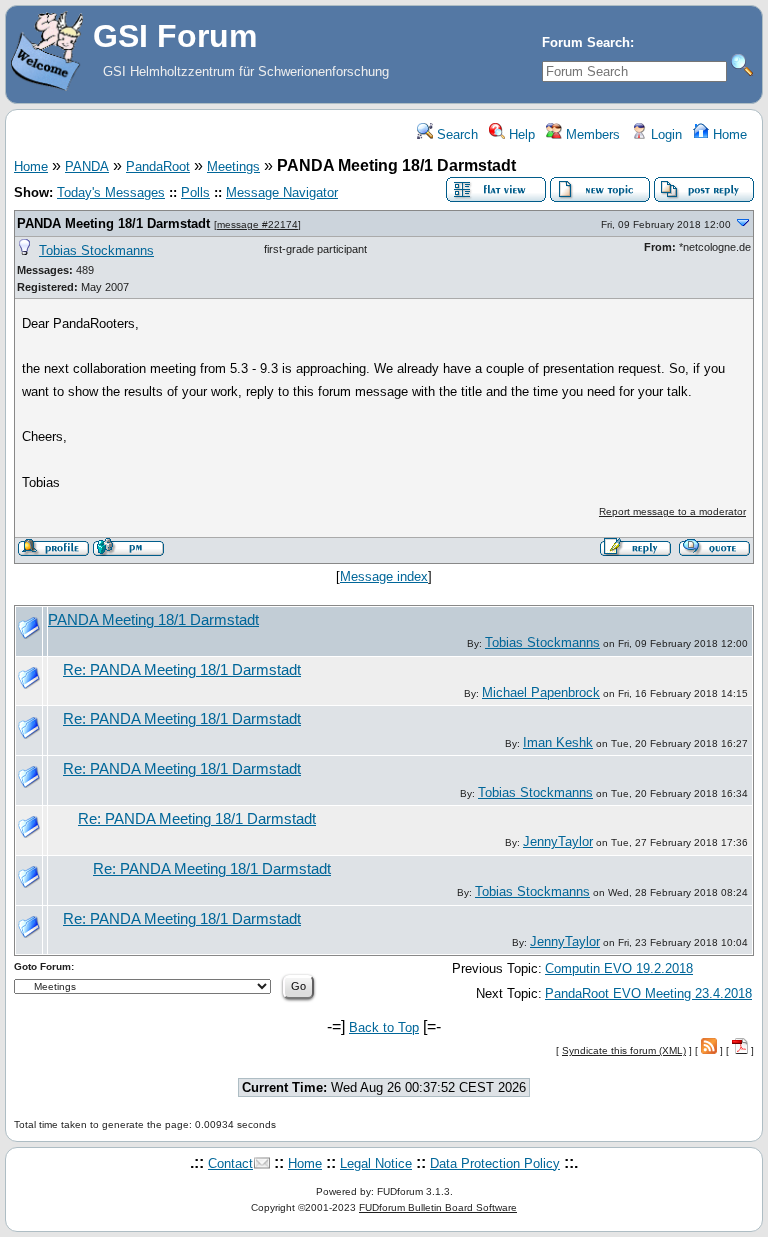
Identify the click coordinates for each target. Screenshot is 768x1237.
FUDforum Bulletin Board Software (438, 1207)
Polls (195, 192)
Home (728, 134)
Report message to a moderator (672, 511)
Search (455, 134)
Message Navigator (282, 192)
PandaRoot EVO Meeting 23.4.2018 (648, 993)
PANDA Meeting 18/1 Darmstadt (113, 223)
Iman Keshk (558, 742)
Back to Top (384, 1027)
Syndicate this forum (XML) (624, 1050)
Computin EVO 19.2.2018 (619, 968)
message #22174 (257, 224)
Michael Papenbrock (541, 692)
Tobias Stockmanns (96, 250)
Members (591, 134)
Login (664, 134)
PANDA (87, 166)
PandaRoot (158, 166)
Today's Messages (111, 192)
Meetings (233, 166)
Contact (230, 1163)
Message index (384, 576)
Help (520, 134)
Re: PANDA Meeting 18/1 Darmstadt (182, 670)
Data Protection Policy (495, 1163)
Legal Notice (376, 1163)
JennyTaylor (558, 841)
